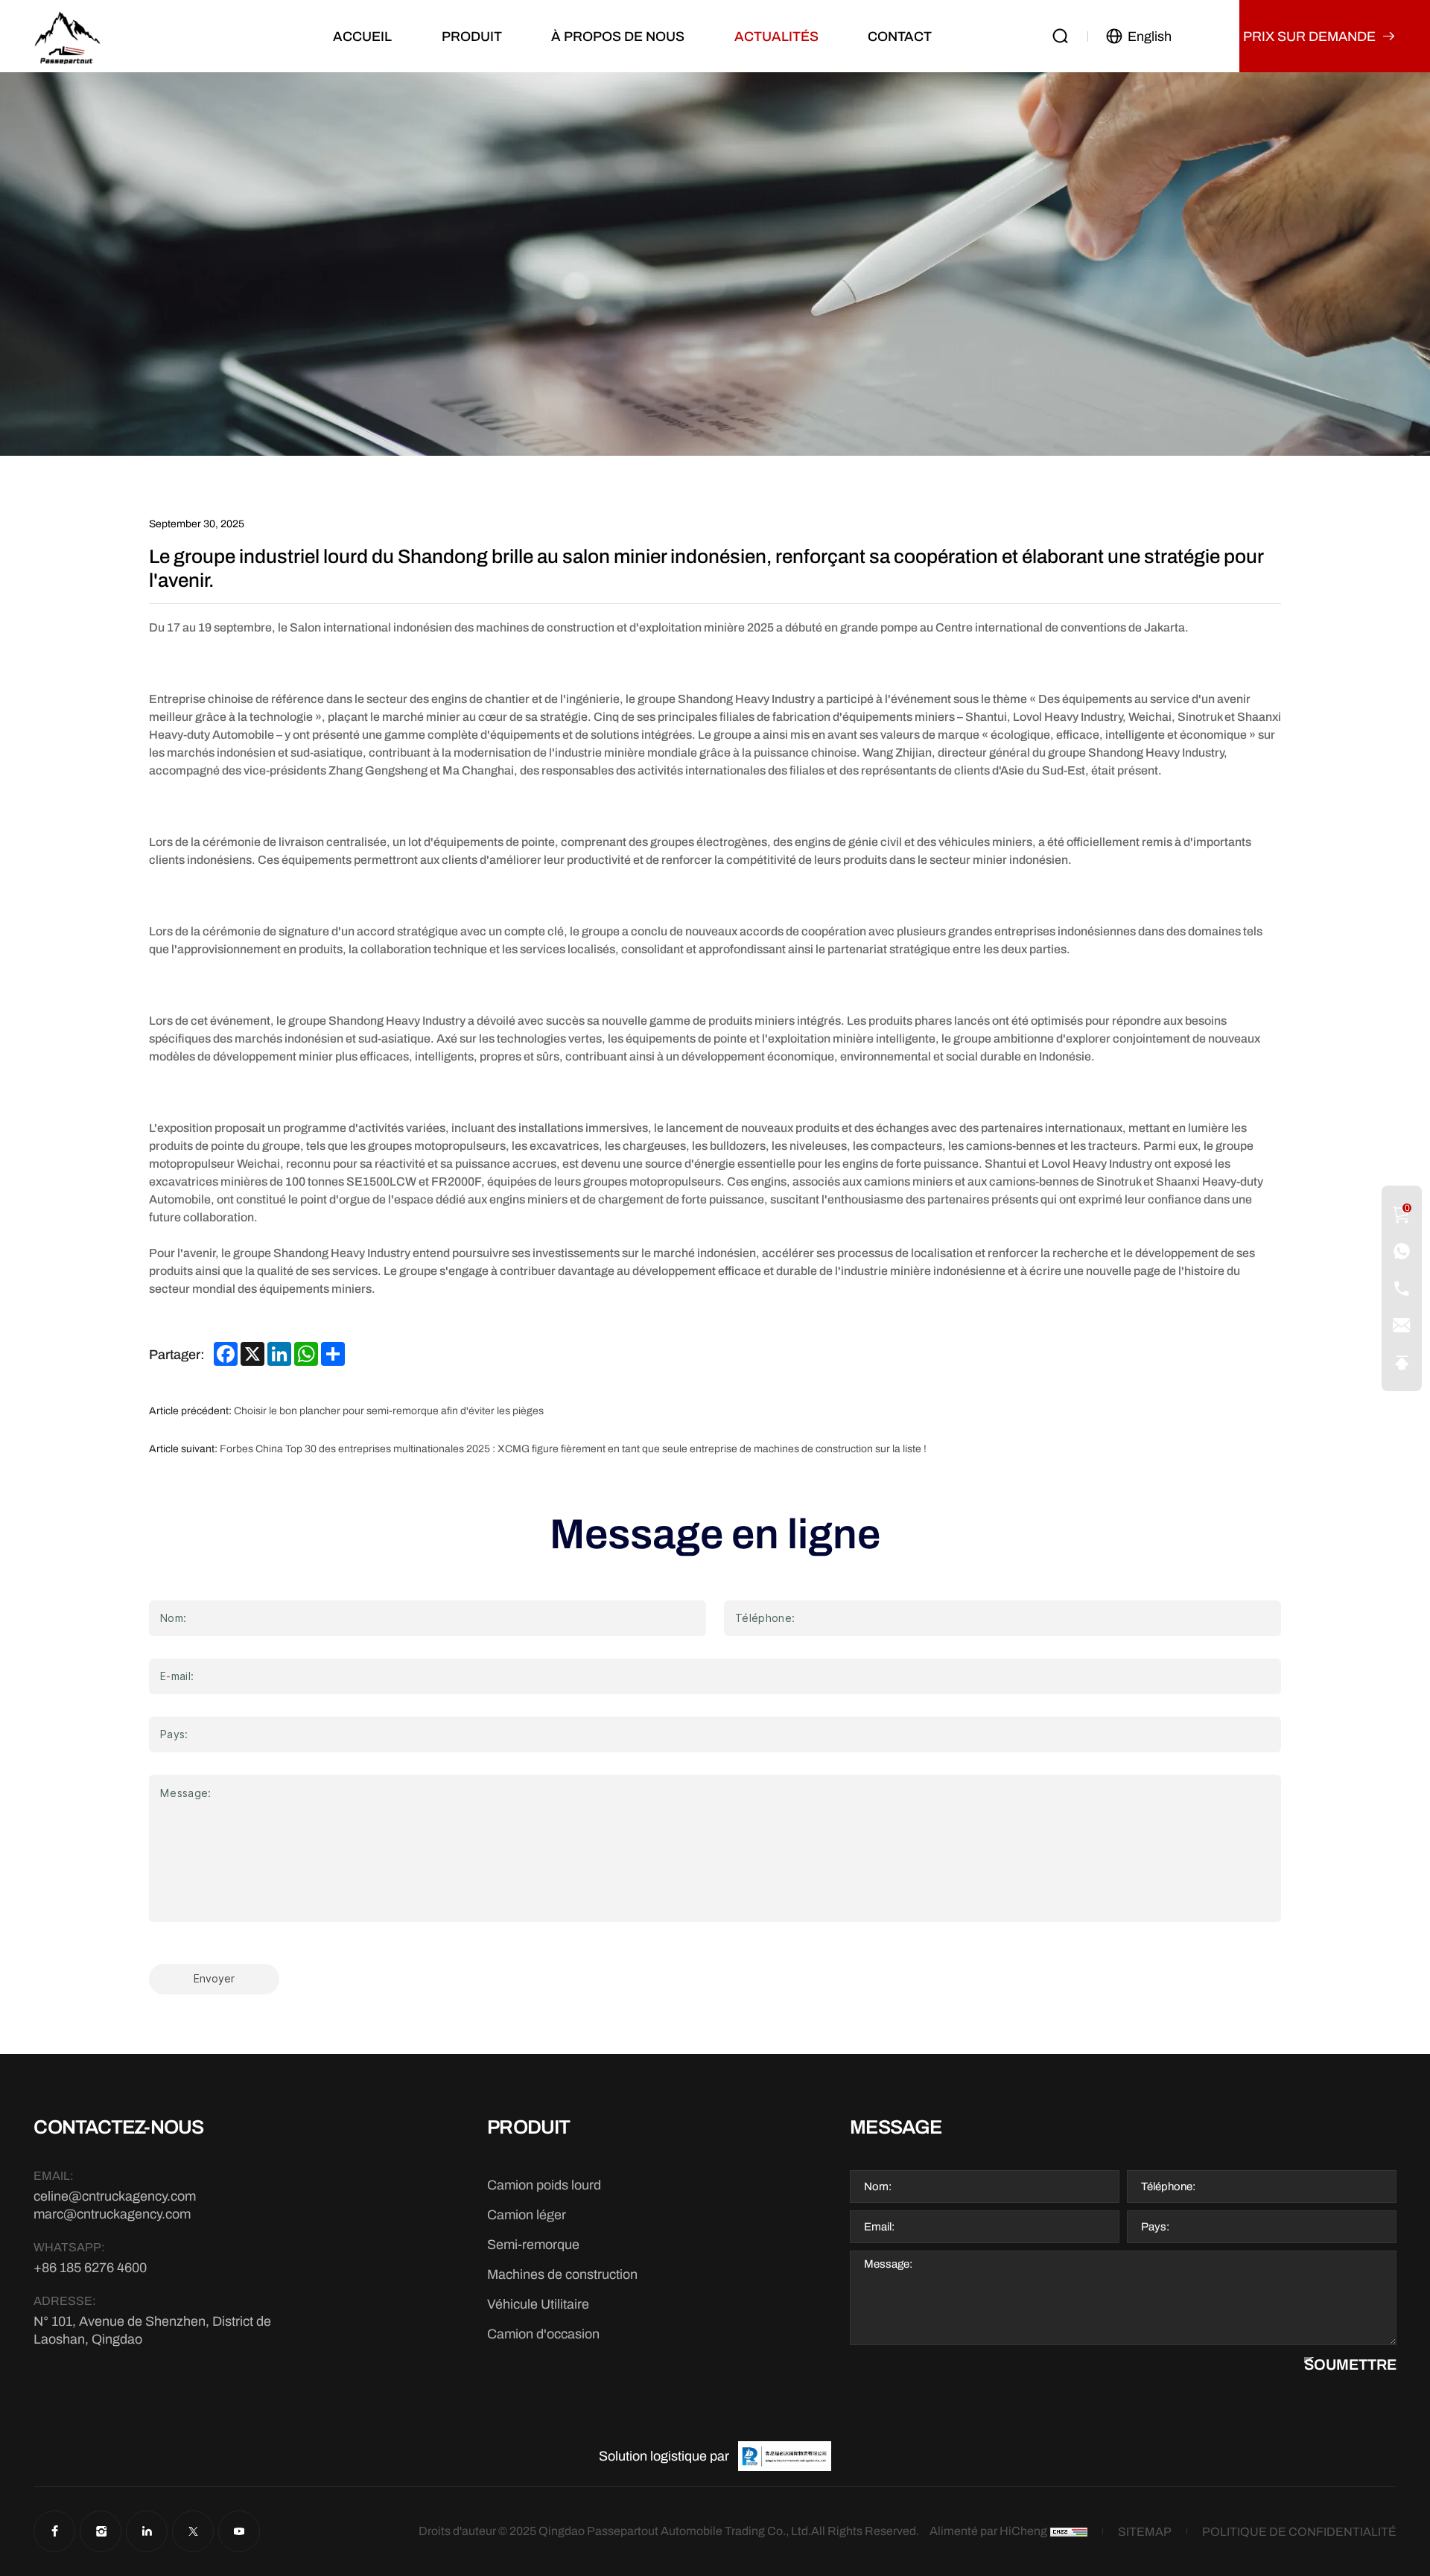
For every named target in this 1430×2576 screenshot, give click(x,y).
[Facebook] (54, 2531)
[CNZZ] (1069, 2532)
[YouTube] (239, 2531)
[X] (193, 2531)
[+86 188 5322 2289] (1402, 1288)
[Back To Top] (1402, 1363)
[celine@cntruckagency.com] (1402, 1326)
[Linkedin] (147, 2531)
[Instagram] (101, 2531)
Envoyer (214, 1979)
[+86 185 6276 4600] (1402, 1251)
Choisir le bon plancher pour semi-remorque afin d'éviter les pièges (389, 1411)
